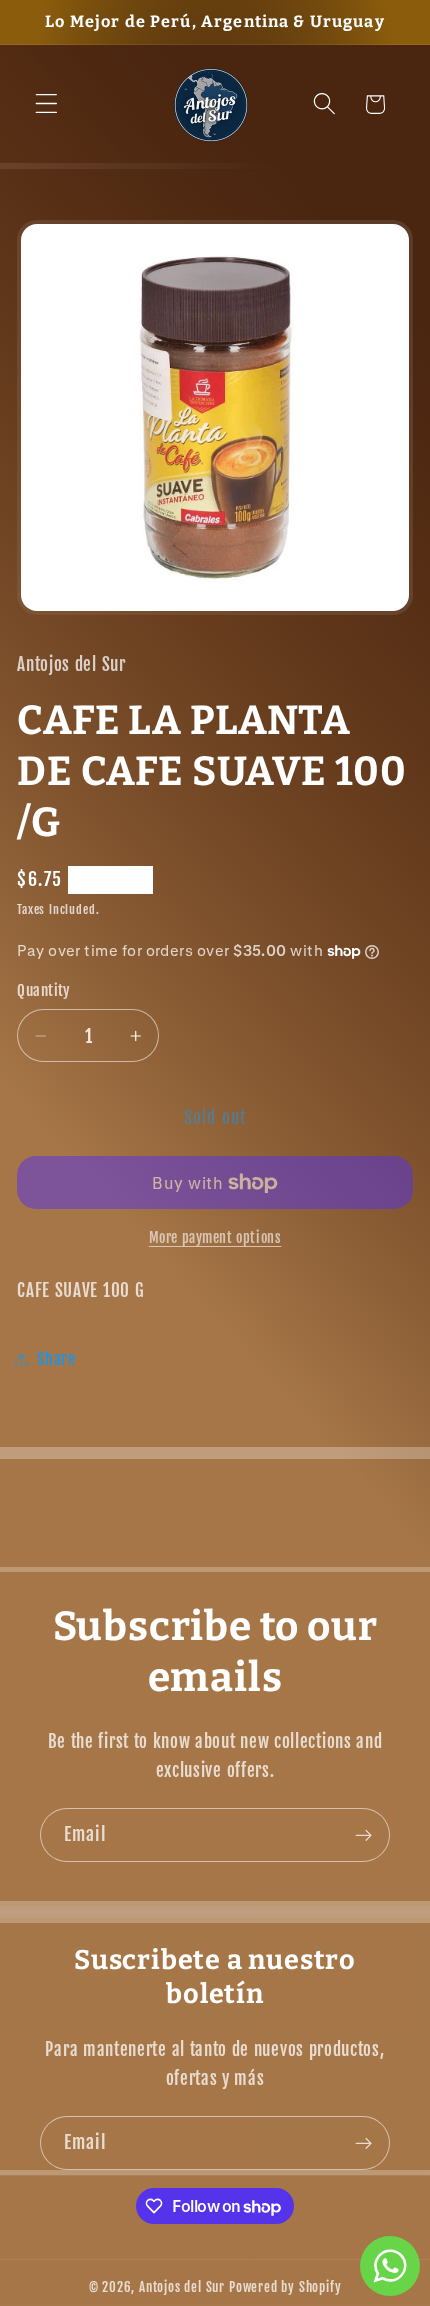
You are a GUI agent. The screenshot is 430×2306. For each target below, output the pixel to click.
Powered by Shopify (285, 2287)
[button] (46, 104)
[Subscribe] (363, 1835)
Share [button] (56, 1359)
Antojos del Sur (182, 2287)
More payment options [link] (215, 1237)
